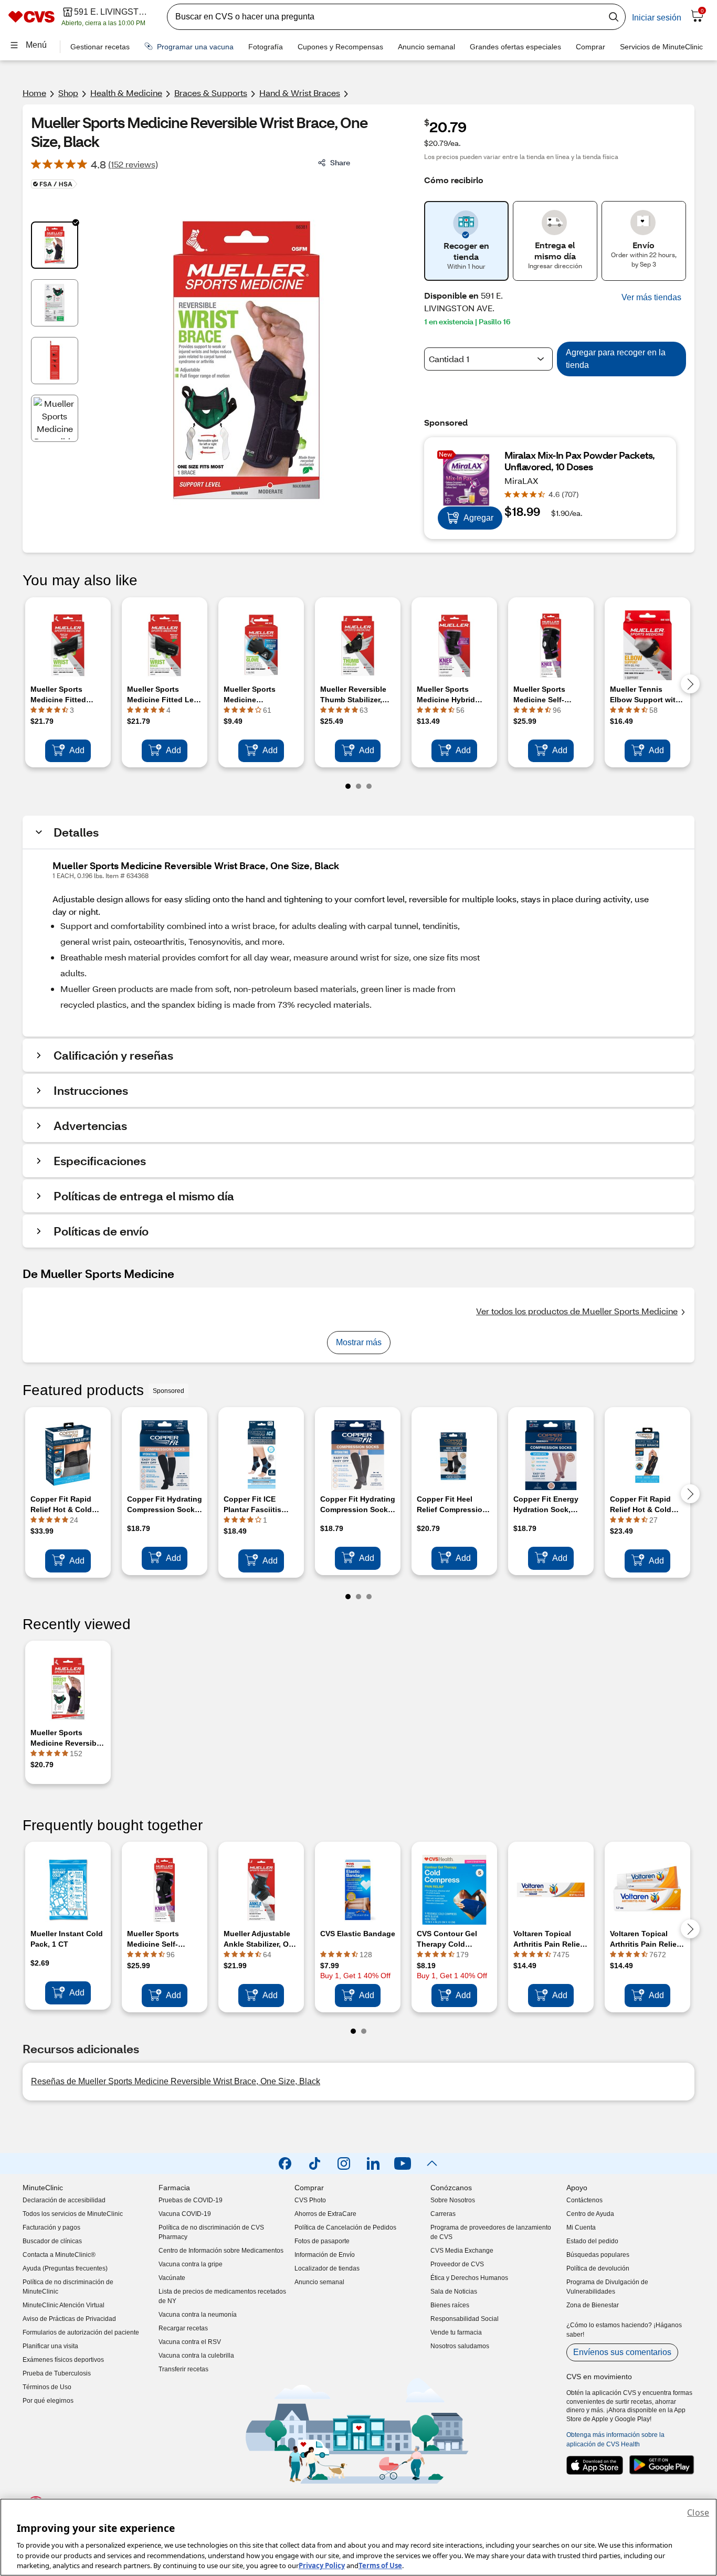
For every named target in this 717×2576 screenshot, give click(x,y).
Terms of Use (380, 2565)
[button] (651, 298)
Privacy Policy (322, 2565)
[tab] (55, 245)
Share (340, 162)
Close (698, 2512)
